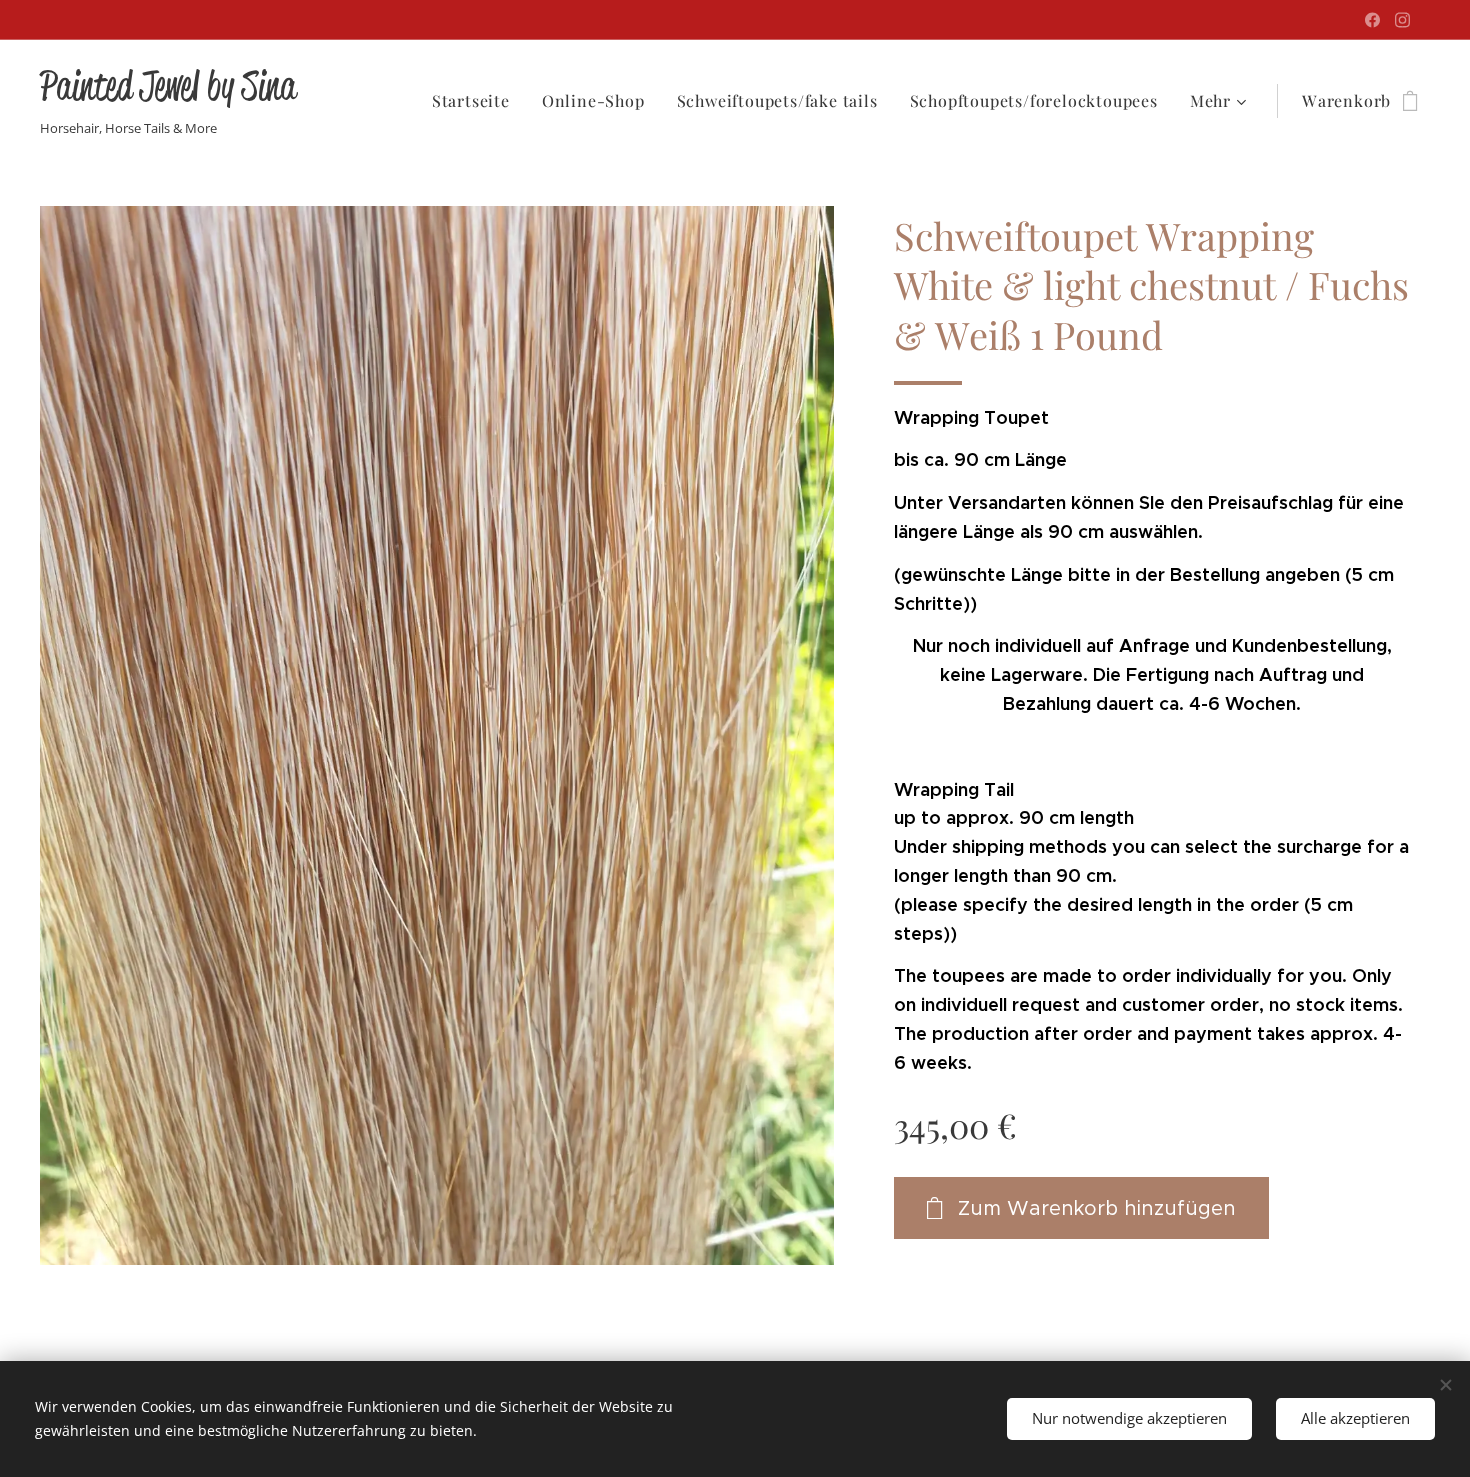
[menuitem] (476, 101)
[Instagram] (1402, 20)
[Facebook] (1372, 20)
